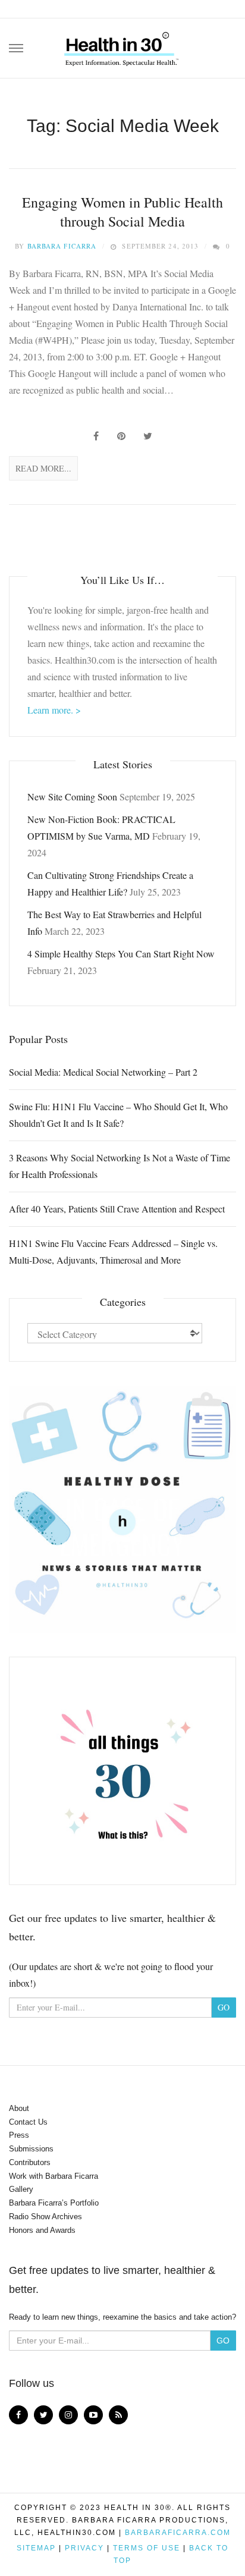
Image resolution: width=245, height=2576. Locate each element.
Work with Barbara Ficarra (54, 2176)
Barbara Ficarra (62, 246)
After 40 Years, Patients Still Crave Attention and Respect (117, 1209)
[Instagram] (68, 2415)
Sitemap (36, 2548)
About (19, 2108)
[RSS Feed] (118, 2415)
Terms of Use (147, 2548)
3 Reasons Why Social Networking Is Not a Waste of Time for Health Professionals (120, 1166)
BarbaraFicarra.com (178, 2533)
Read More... (43, 468)
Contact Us (28, 2122)
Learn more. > (54, 710)
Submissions (31, 2149)
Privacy (84, 2548)
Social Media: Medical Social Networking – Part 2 (103, 1072)
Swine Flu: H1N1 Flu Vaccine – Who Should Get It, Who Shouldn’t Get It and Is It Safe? (118, 1115)
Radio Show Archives (45, 2217)
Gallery (21, 2189)
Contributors (30, 2162)
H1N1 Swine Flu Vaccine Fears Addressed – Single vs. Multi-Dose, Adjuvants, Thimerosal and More (113, 1251)
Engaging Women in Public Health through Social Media (122, 212)
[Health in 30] (122, 45)
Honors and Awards (42, 2230)
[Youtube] (93, 2415)
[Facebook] (18, 2415)
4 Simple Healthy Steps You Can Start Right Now (121, 954)
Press (19, 2135)
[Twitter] (43, 2415)
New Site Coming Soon (72, 797)
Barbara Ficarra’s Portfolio (54, 2203)
